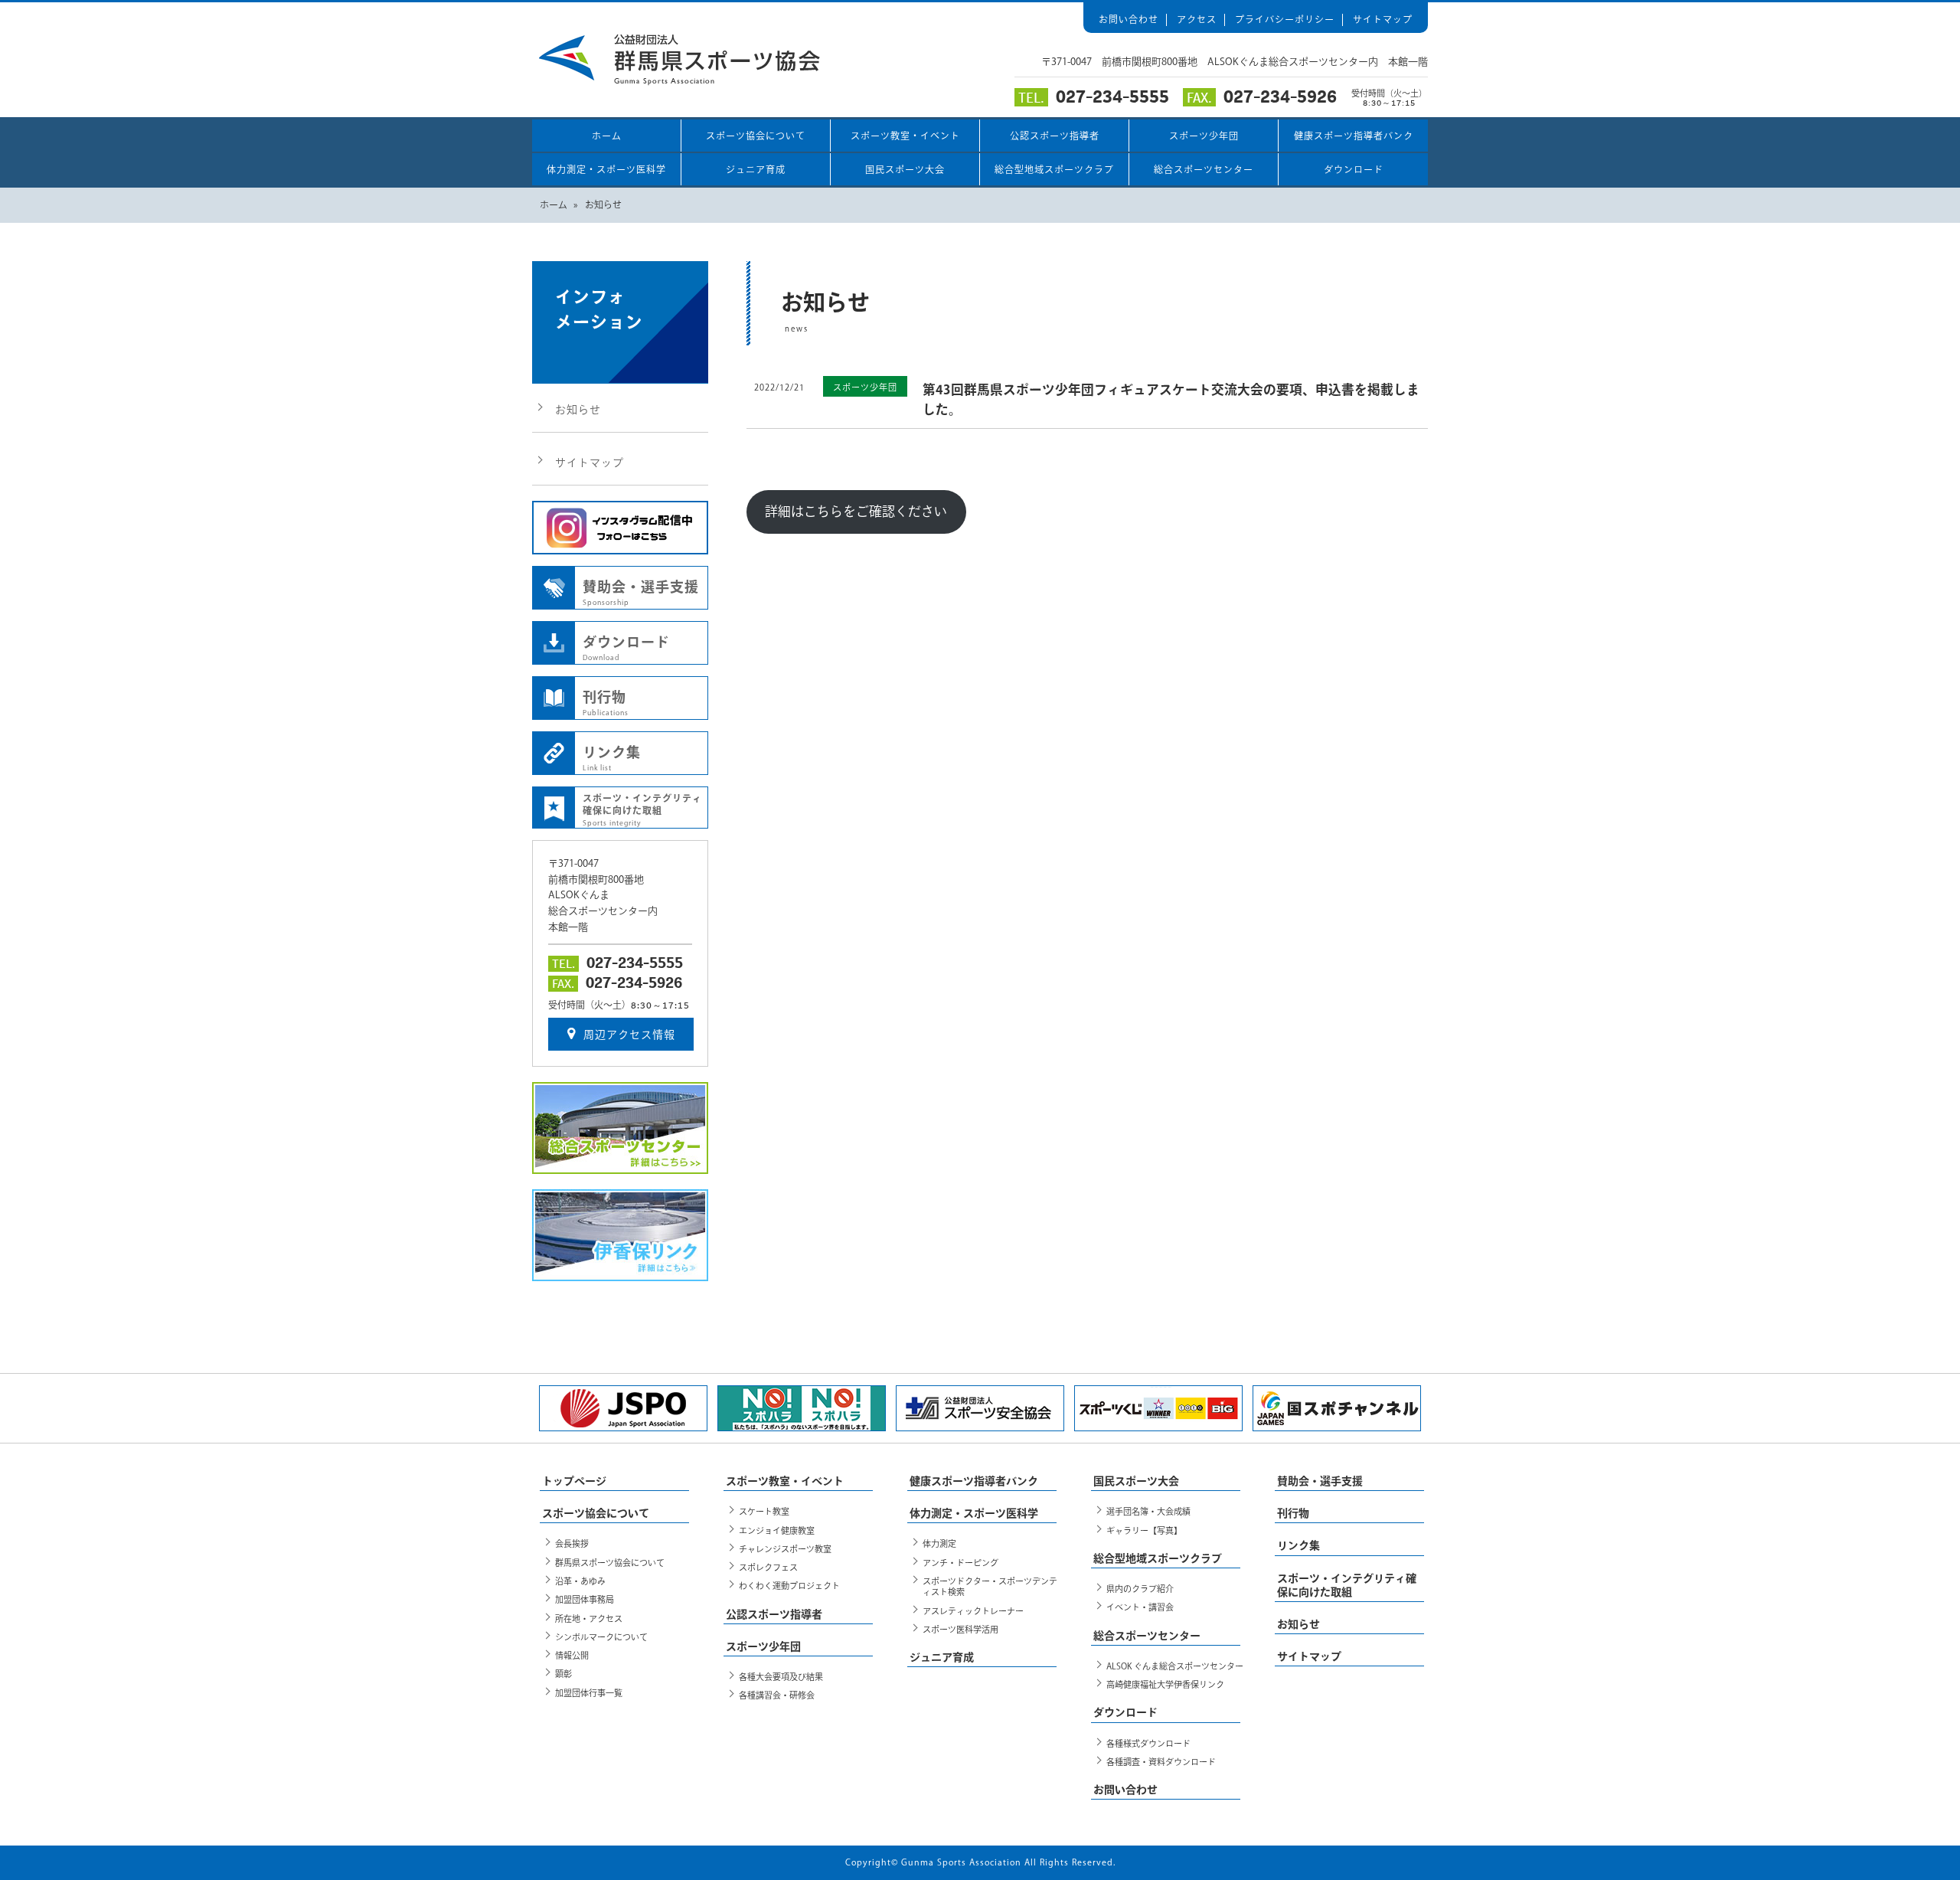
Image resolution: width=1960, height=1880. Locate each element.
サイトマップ (1383, 19)
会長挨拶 (572, 1543)
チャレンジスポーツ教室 (785, 1549)
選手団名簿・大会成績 (1148, 1511)
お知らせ (578, 410)
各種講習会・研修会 (777, 1695)
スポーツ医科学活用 (960, 1629)
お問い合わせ (1129, 19)
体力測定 (939, 1543)
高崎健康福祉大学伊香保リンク (1165, 1684)
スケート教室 (764, 1511)
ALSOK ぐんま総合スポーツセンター (1175, 1666)
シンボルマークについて (601, 1637)
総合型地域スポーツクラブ (1054, 169)
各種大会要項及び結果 (781, 1677)
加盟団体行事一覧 (589, 1693)
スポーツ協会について (756, 136)
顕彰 (563, 1674)
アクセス (1197, 19)
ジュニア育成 (756, 169)
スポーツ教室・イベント (905, 136)
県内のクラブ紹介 (1140, 1589)
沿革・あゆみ (580, 1581)
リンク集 (612, 758)
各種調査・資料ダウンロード (1161, 1762)
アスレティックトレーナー (973, 1611)
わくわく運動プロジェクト (789, 1586)
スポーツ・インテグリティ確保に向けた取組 (642, 810)
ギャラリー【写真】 (1144, 1530)
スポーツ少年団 (1204, 136)
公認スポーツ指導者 (1055, 136)
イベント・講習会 (1140, 1607)
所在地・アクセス (589, 1618)
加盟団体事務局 (585, 1599)
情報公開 (572, 1655)
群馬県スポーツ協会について (610, 1563)
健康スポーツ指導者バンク (1354, 136)
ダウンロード (1354, 169)
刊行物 (606, 703)
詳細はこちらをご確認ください (856, 511)
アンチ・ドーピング (960, 1563)
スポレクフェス (768, 1567)
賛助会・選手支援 (641, 593)
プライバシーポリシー (1285, 19)
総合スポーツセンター (1204, 169)
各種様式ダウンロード (1148, 1743)
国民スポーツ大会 (905, 169)
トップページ (574, 1481)
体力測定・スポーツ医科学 (606, 169)
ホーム (607, 136)
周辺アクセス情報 (629, 1035)
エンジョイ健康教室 (777, 1530)
